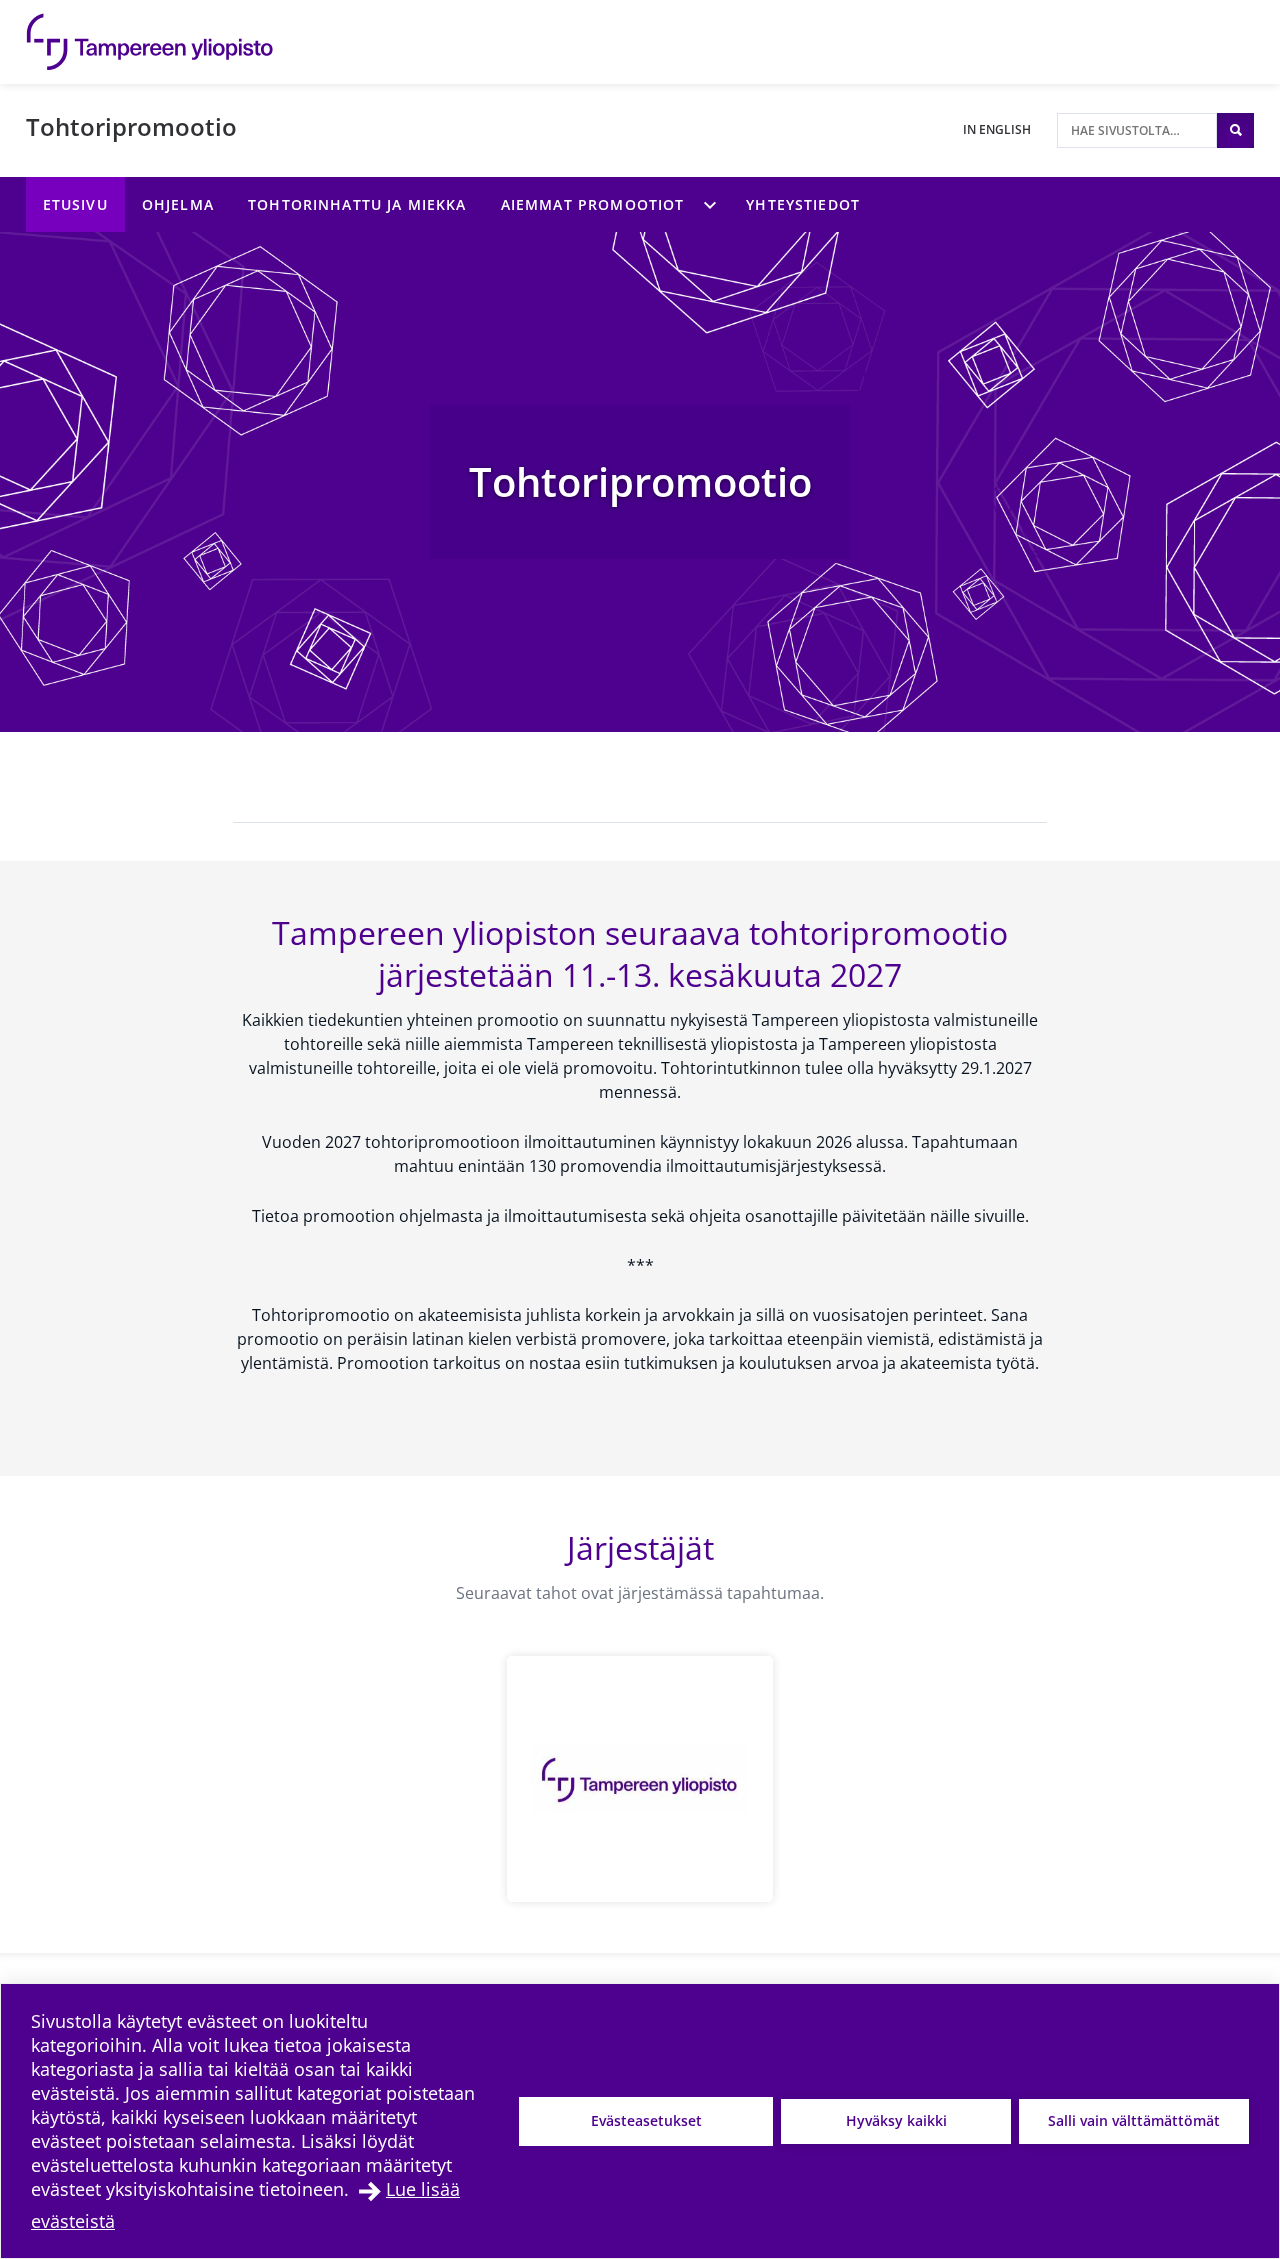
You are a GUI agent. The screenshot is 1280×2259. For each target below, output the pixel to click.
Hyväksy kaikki (896, 2120)
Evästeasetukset (646, 2120)
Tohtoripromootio (131, 126)
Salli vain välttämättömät (1134, 2120)
